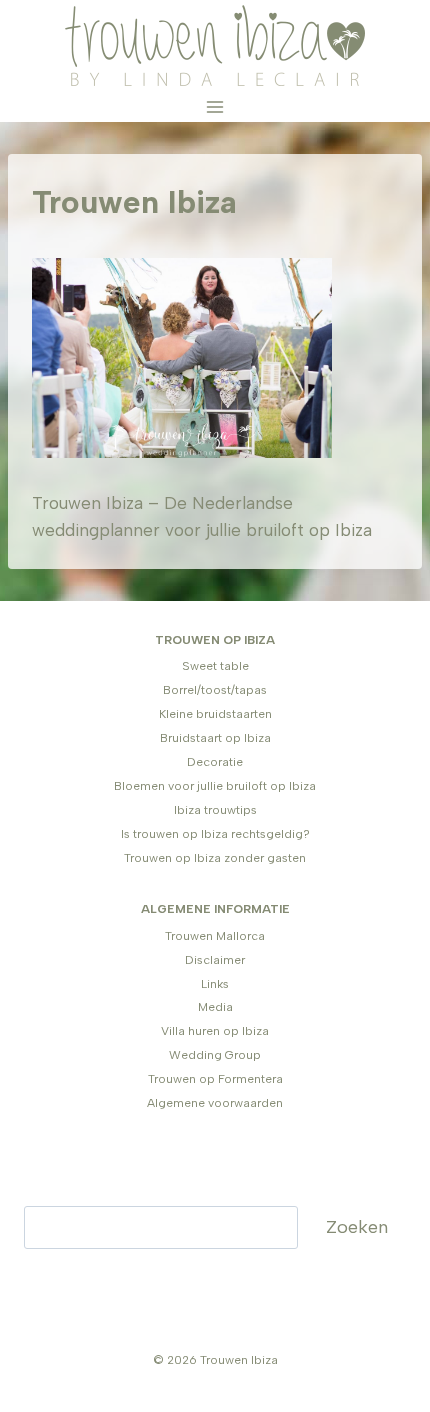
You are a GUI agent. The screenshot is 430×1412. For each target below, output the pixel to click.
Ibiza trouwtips (215, 810)
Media (215, 1007)
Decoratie (215, 762)
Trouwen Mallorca (215, 936)
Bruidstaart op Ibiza (215, 738)
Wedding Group (215, 1055)
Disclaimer (215, 960)
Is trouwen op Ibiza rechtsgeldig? (215, 834)
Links (215, 984)
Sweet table (215, 666)
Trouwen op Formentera (215, 1079)
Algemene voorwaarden (215, 1103)
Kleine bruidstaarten (215, 714)
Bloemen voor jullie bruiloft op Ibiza (215, 786)
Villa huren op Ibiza (215, 1031)
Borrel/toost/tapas (215, 690)
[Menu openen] (215, 106)
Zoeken (357, 1227)
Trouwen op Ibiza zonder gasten (215, 858)
